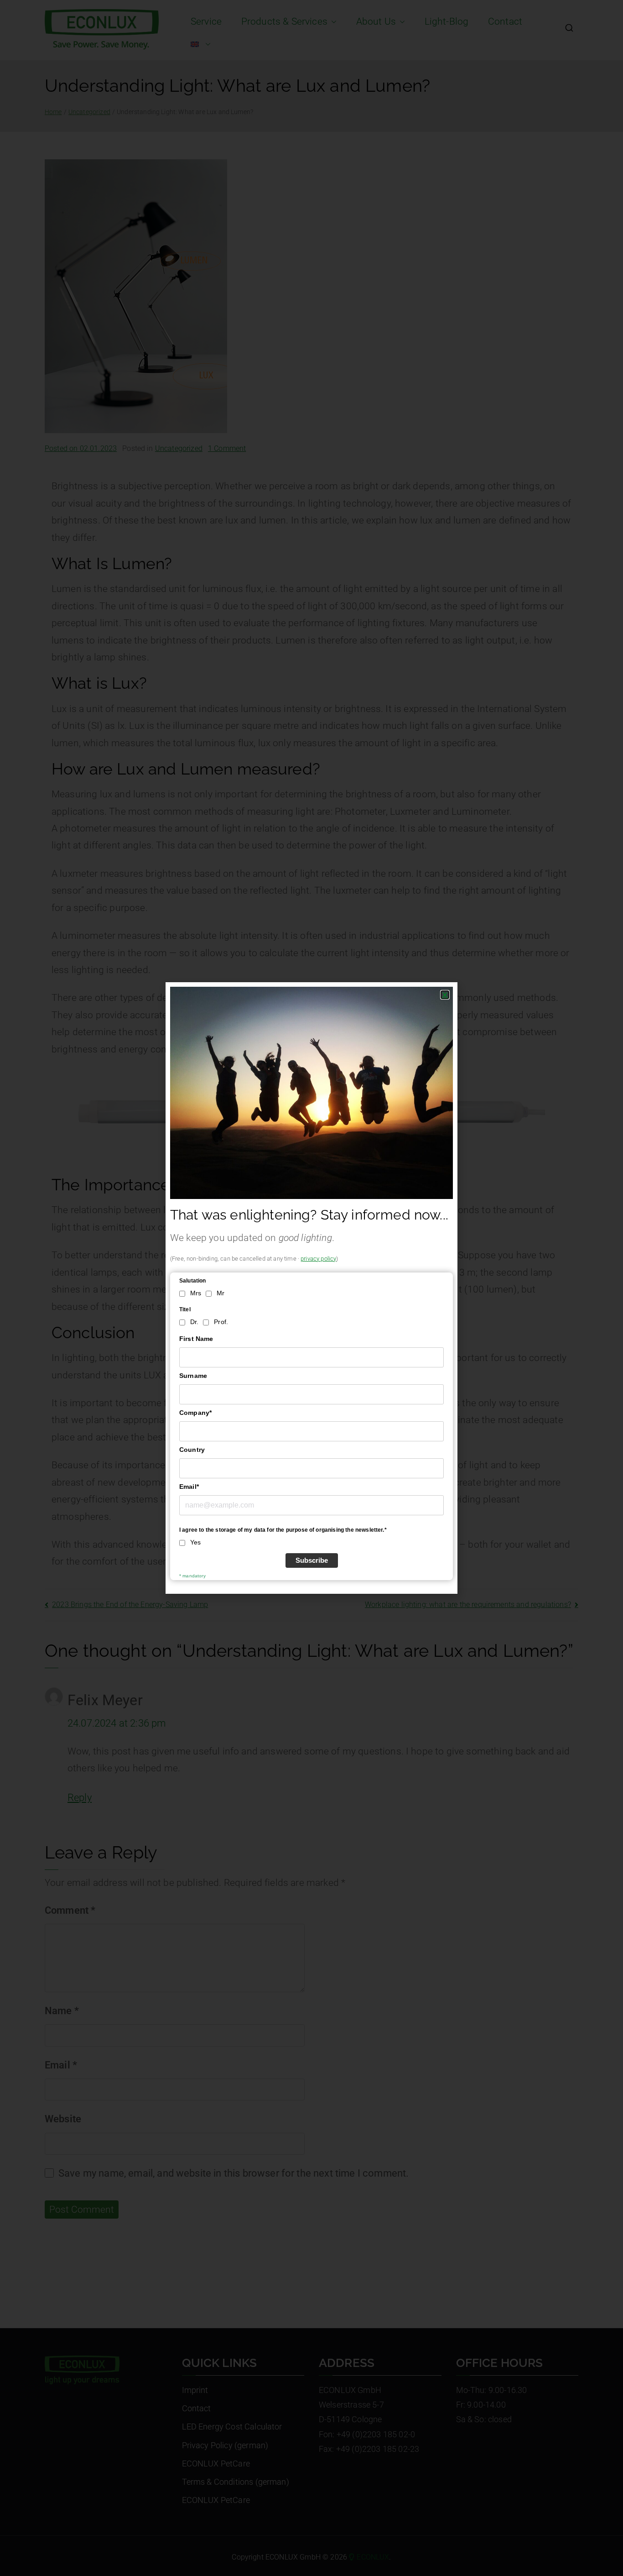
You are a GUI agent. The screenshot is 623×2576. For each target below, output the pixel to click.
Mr (221, 1293)
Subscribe (312, 1560)
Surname (193, 1376)
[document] (311, 1288)
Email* (189, 1487)
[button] (445, 995)
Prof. (221, 1322)
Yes (195, 1542)
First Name (196, 1339)
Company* (195, 1413)
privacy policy (318, 1259)
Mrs (196, 1293)
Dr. (194, 1322)
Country (192, 1450)
